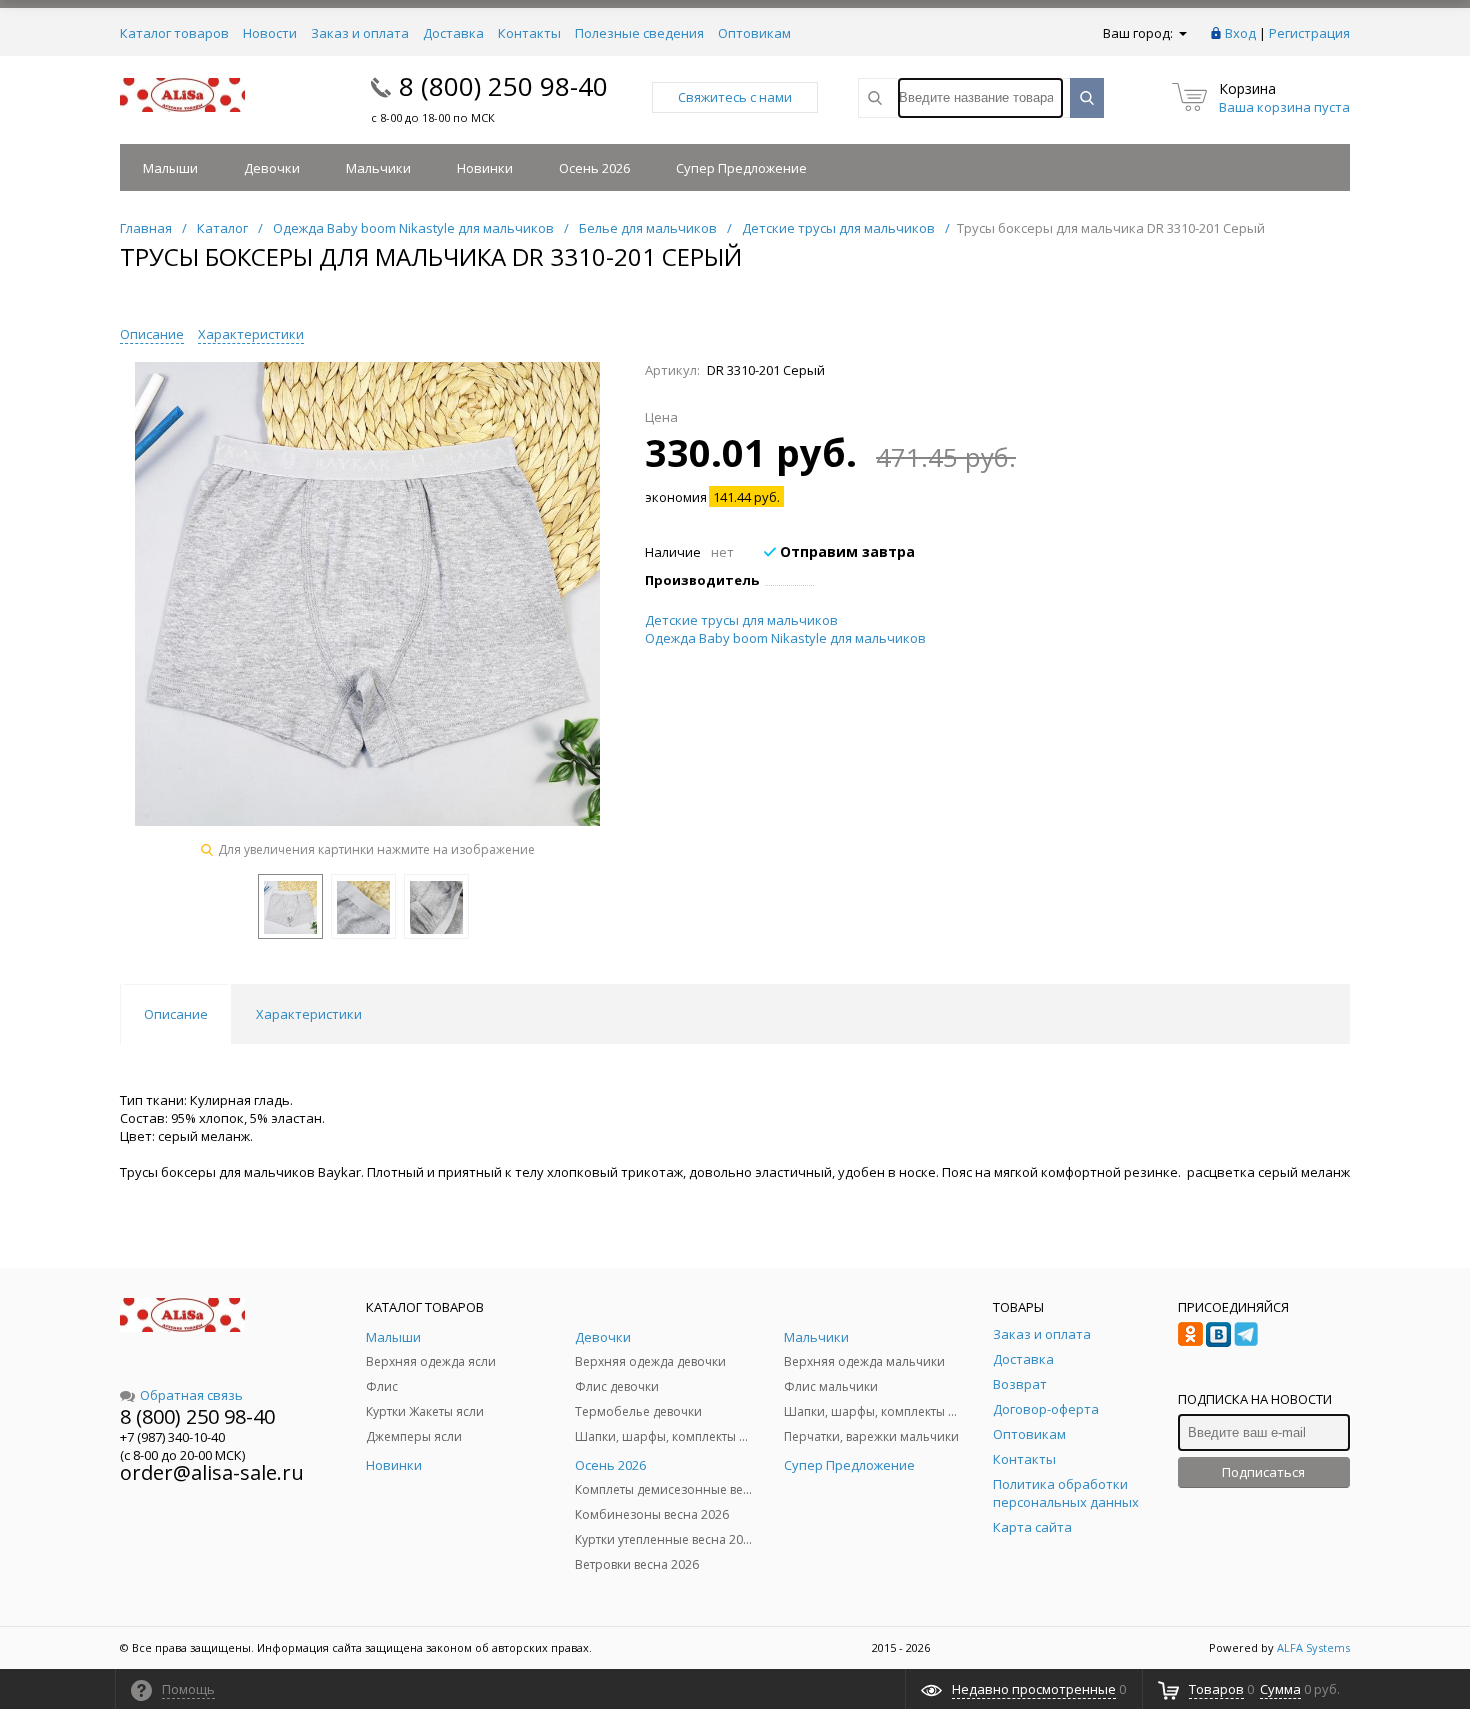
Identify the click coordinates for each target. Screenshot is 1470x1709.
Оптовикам (754, 33)
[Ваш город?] (1181, 33)
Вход (1240, 33)
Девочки (272, 168)
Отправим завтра (845, 551)
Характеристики (251, 334)
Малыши (170, 168)
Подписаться (1263, 1472)
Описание (152, 334)
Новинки (485, 168)
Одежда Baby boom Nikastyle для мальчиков (785, 638)
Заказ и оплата (360, 33)
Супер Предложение (741, 168)
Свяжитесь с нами (735, 97)
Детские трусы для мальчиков (741, 620)
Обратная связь (191, 1395)
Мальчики (378, 168)
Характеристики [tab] (309, 1014)
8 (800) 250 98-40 (503, 86)
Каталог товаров (174, 33)
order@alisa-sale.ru (212, 1472)
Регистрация (1309, 33)
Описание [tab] (176, 1014)
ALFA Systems (1313, 1647)
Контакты (529, 33)
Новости (270, 33)
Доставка (453, 33)
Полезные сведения (639, 33)
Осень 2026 (594, 168)
